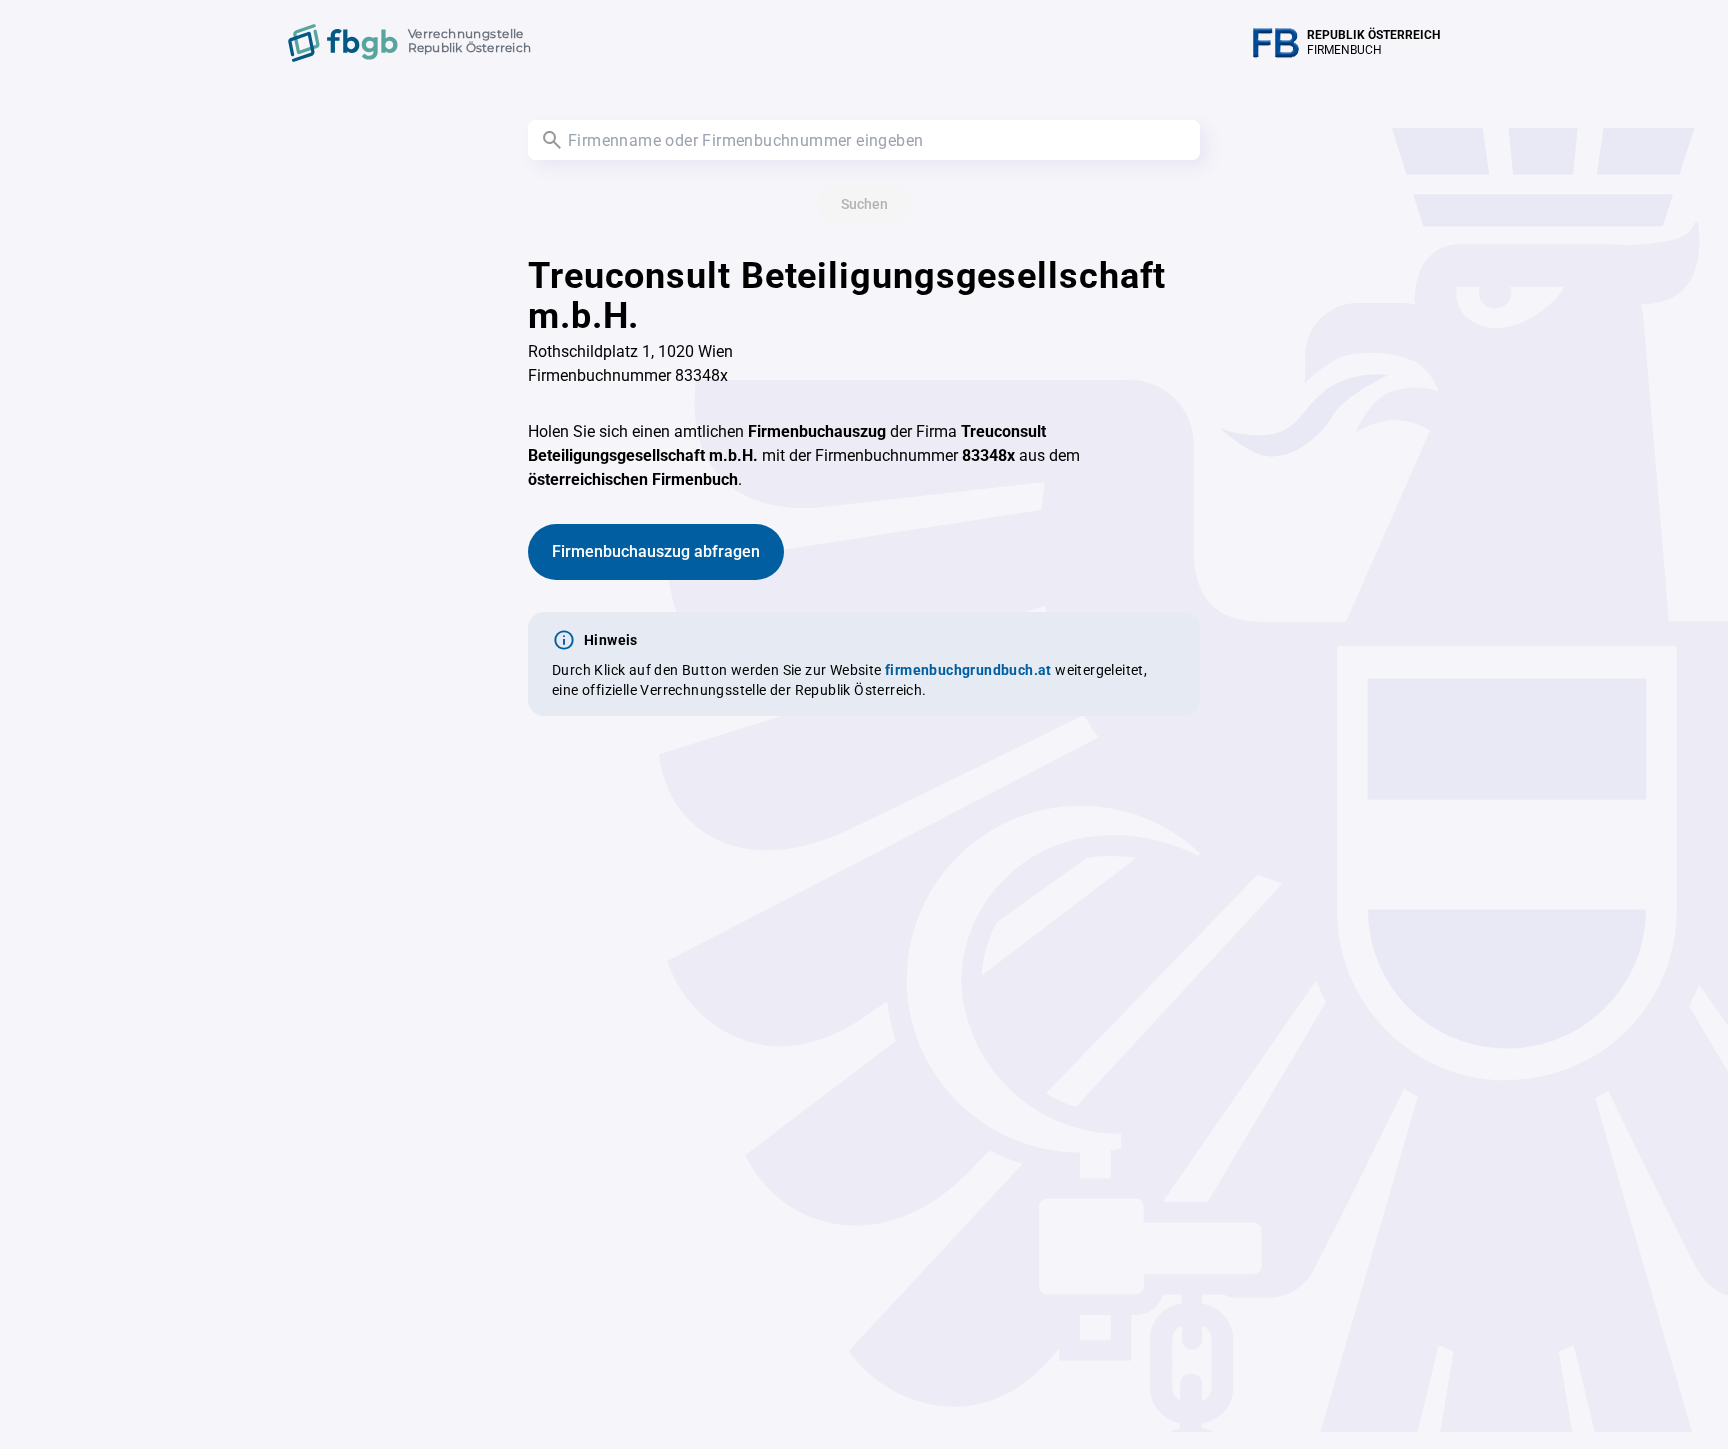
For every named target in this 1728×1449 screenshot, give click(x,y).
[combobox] (864, 140)
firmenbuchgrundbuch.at (968, 670)
